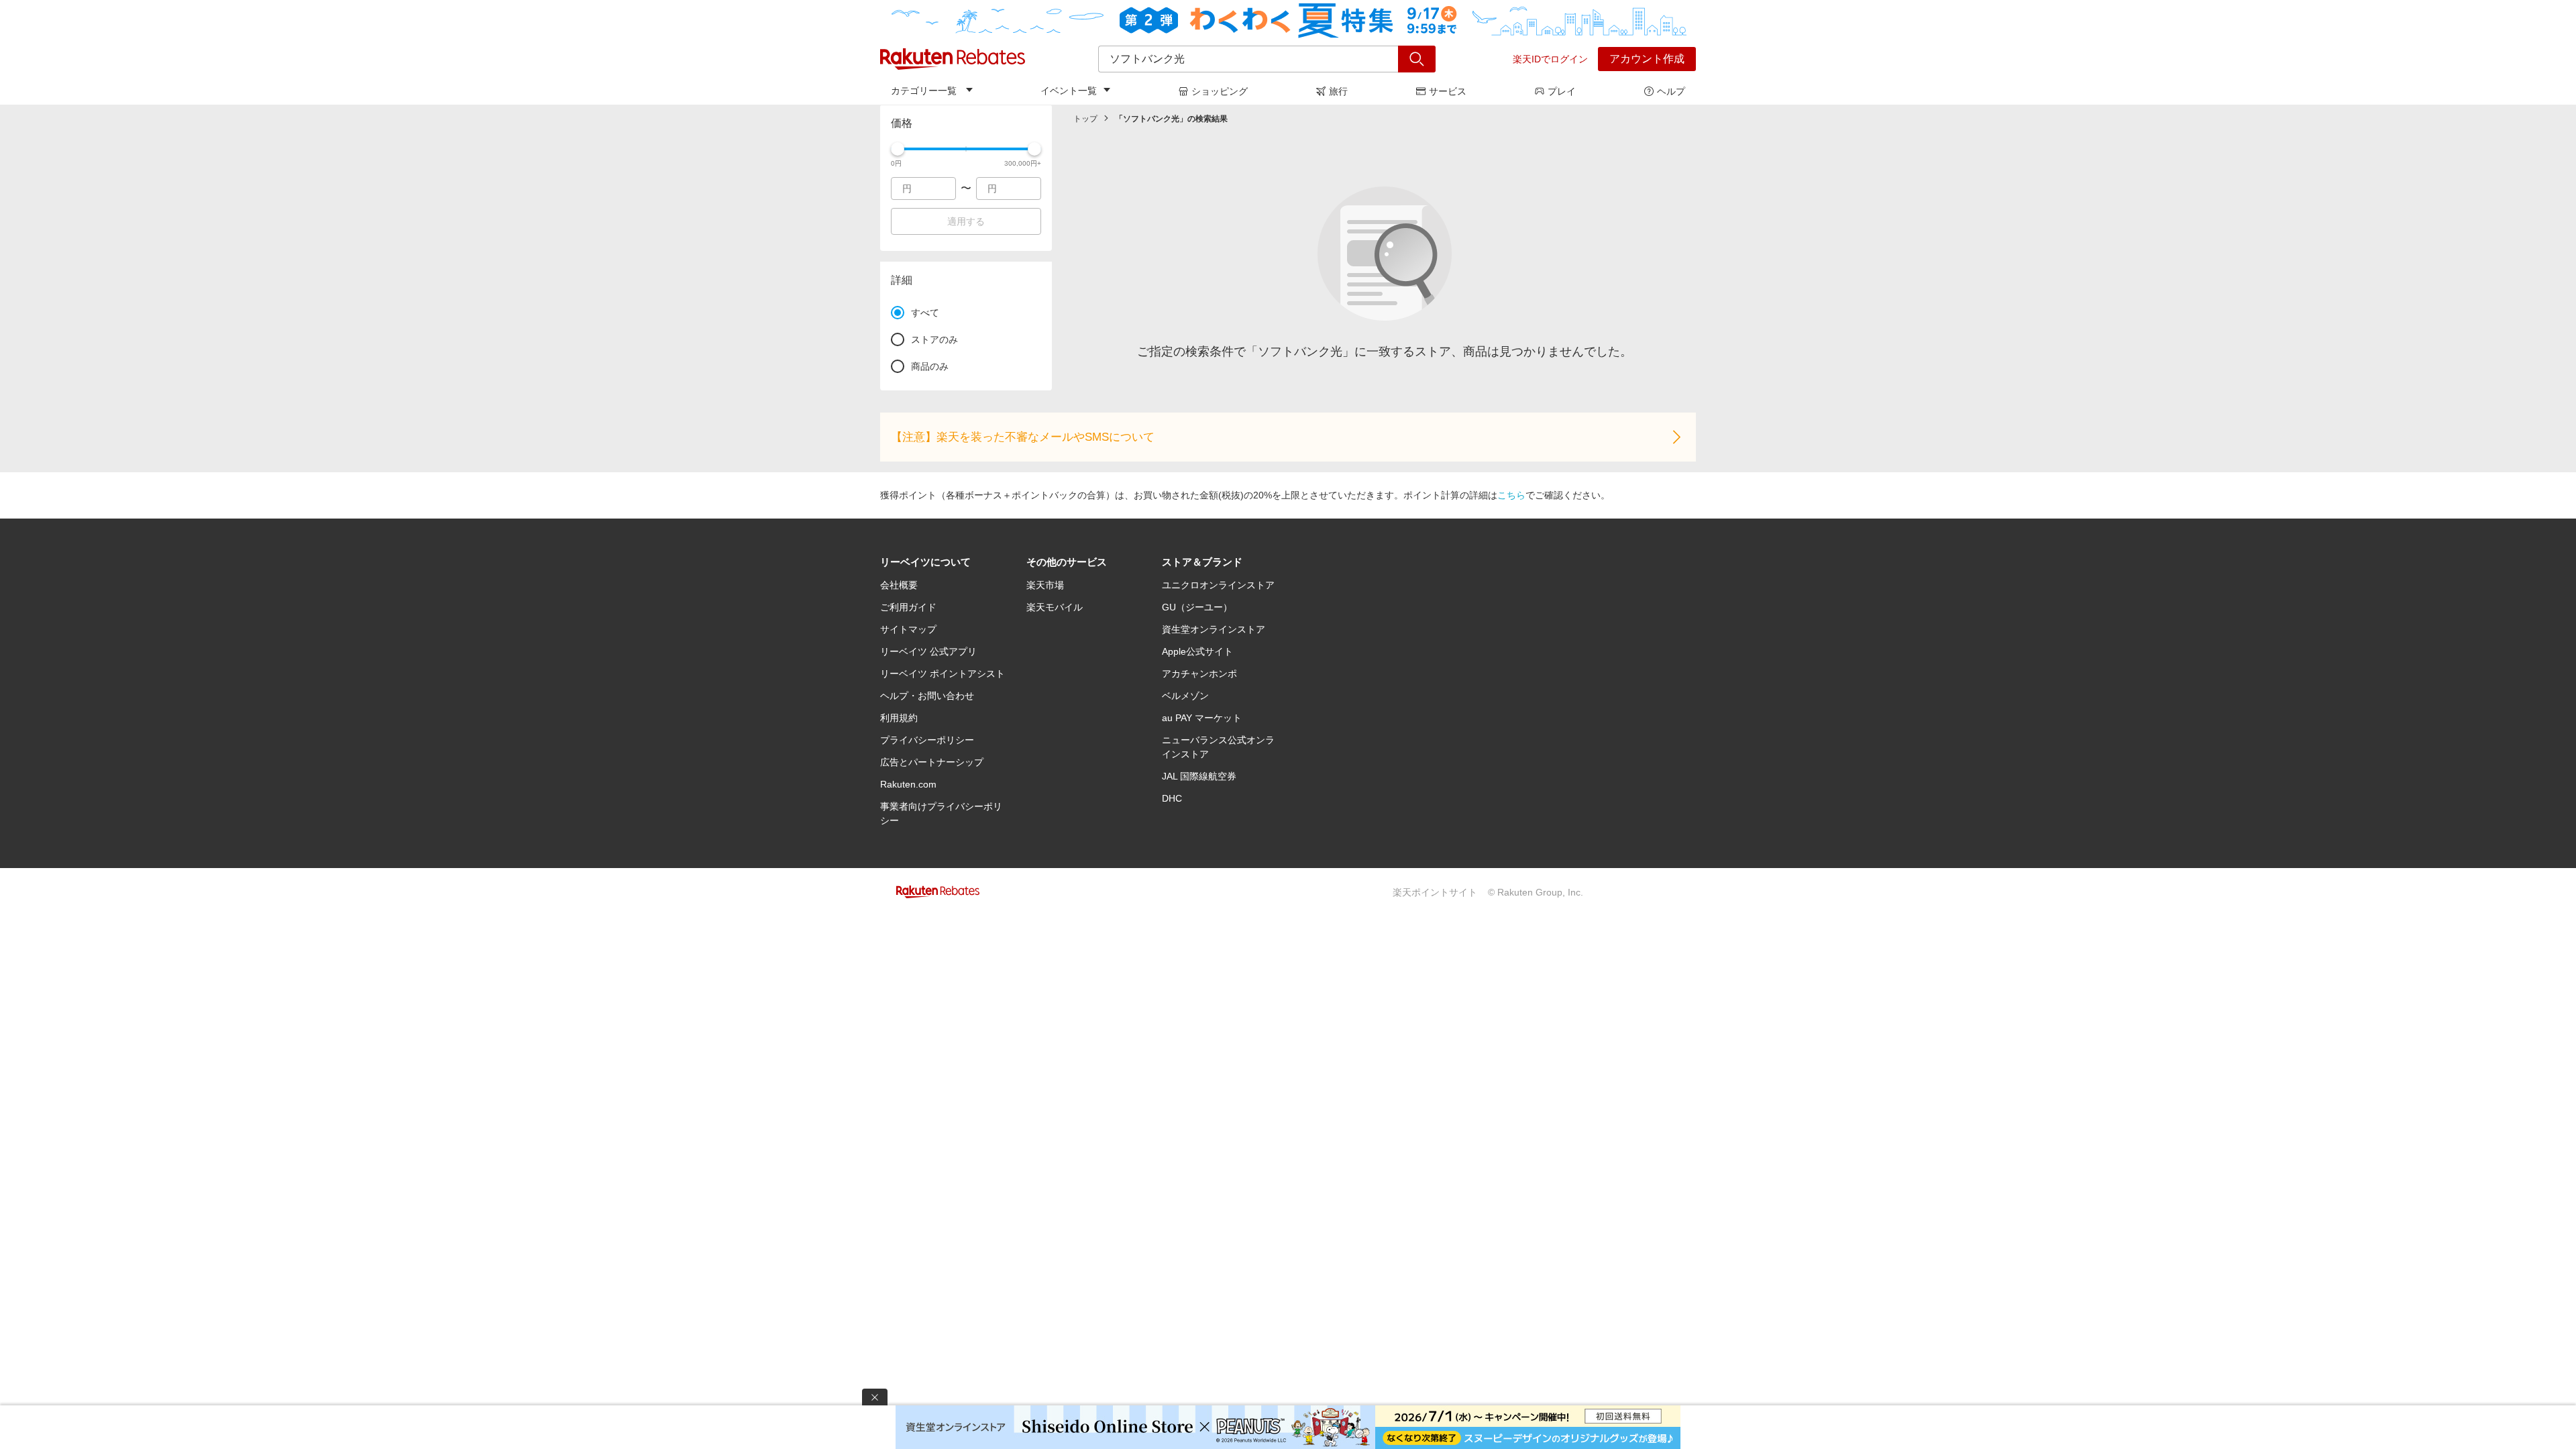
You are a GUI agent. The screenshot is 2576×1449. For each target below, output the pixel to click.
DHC (1172, 798)
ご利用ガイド (908, 607)
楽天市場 (1045, 585)
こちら (1511, 495)
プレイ (1562, 91)
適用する (966, 221)
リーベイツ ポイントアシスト (943, 674)
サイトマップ (908, 629)
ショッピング (1220, 91)
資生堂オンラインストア (1214, 629)
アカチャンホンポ (1199, 674)
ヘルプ (1671, 91)
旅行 (1338, 91)
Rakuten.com (908, 784)
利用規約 (899, 718)
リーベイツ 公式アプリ (928, 651)
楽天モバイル (1055, 607)
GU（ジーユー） (1197, 607)
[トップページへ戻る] (953, 59)
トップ (1085, 119)
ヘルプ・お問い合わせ (927, 696)
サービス (1448, 91)
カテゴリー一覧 (924, 91)
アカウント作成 (1647, 59)
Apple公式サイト (1197, 651)
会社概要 (899, 585)
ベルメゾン (1185, 696)
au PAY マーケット (1202, 718)
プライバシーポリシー (927, 740)
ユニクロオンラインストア (1218, 585)
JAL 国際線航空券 (1199, 776)
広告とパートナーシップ (932, 762)
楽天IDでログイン (1550, 59)
